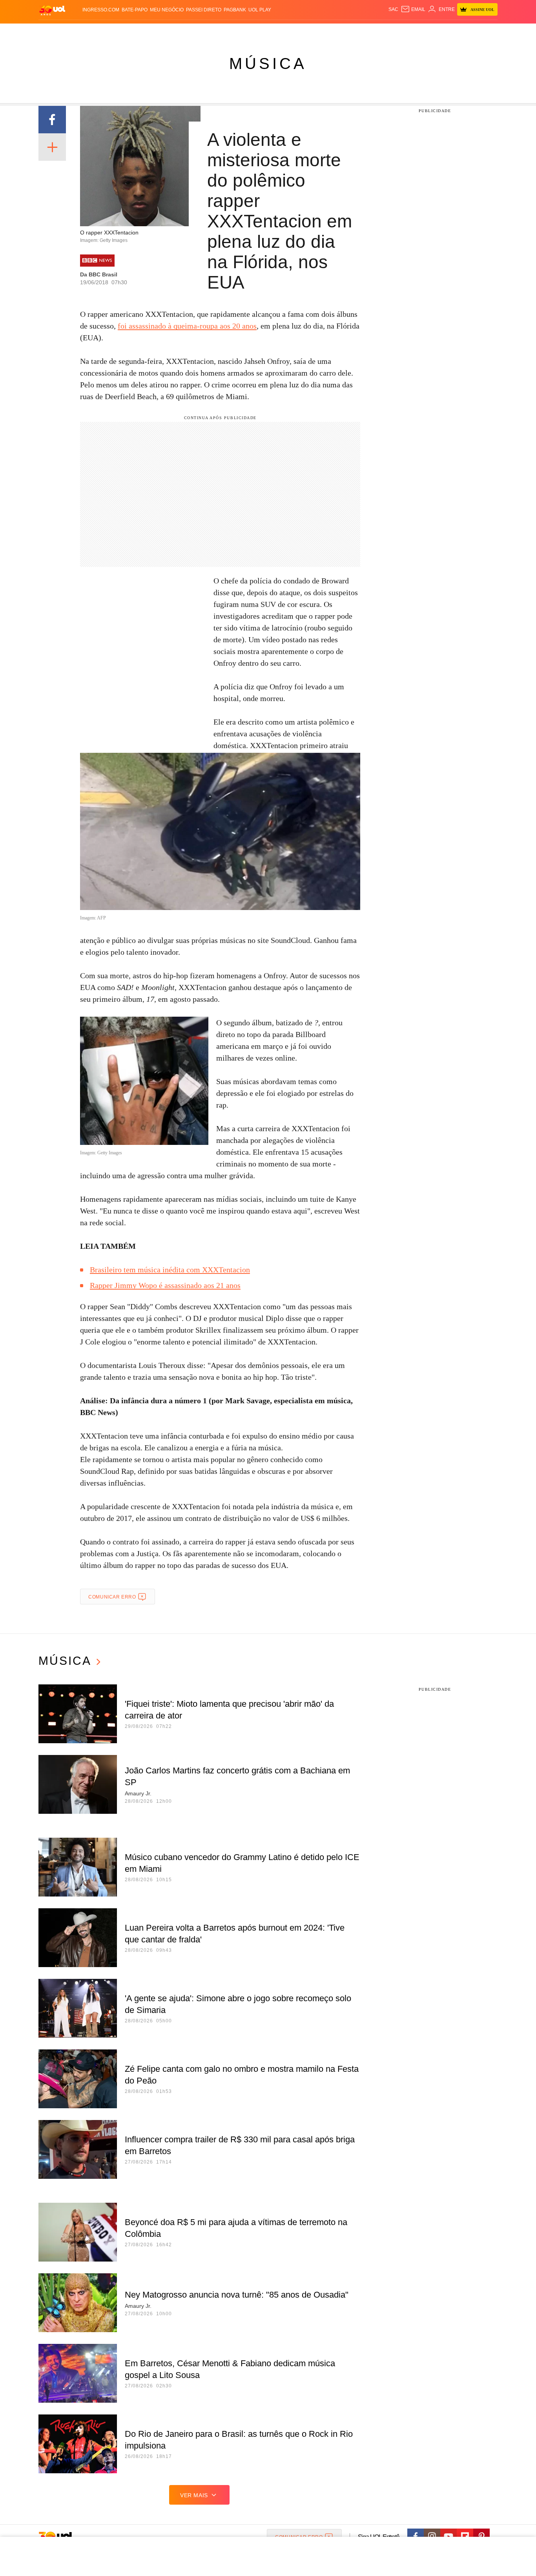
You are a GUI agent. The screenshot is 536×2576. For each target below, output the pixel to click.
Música (268, 64)
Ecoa (359, 32)
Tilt (346, 32)
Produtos (54, 32)
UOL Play (260, 10)
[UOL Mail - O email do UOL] (413, 9)
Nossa (408, 32)
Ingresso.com (101, 10)
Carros (179, 32)
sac (393, 9)
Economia (205, 32)
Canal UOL (383, 32)
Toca (454, 32)
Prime (437, 32)
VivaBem (327, 32)
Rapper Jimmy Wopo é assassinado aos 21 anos (165, 1285)
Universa (301, 32)
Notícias (129, 32)
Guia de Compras (487, 32)
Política (154, 32)
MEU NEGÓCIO (167, 10)
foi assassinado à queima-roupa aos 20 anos (187, 326)
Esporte (252, 32)
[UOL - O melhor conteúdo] (52, 10)
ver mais (194, 2495)
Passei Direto (204, 10)
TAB (423, 32)
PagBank (235, 10)
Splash (276, 32)
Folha (229, 32)
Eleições (101, 32)
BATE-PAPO (135, 10)
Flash (78, 32)
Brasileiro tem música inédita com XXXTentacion (170, 1270)
